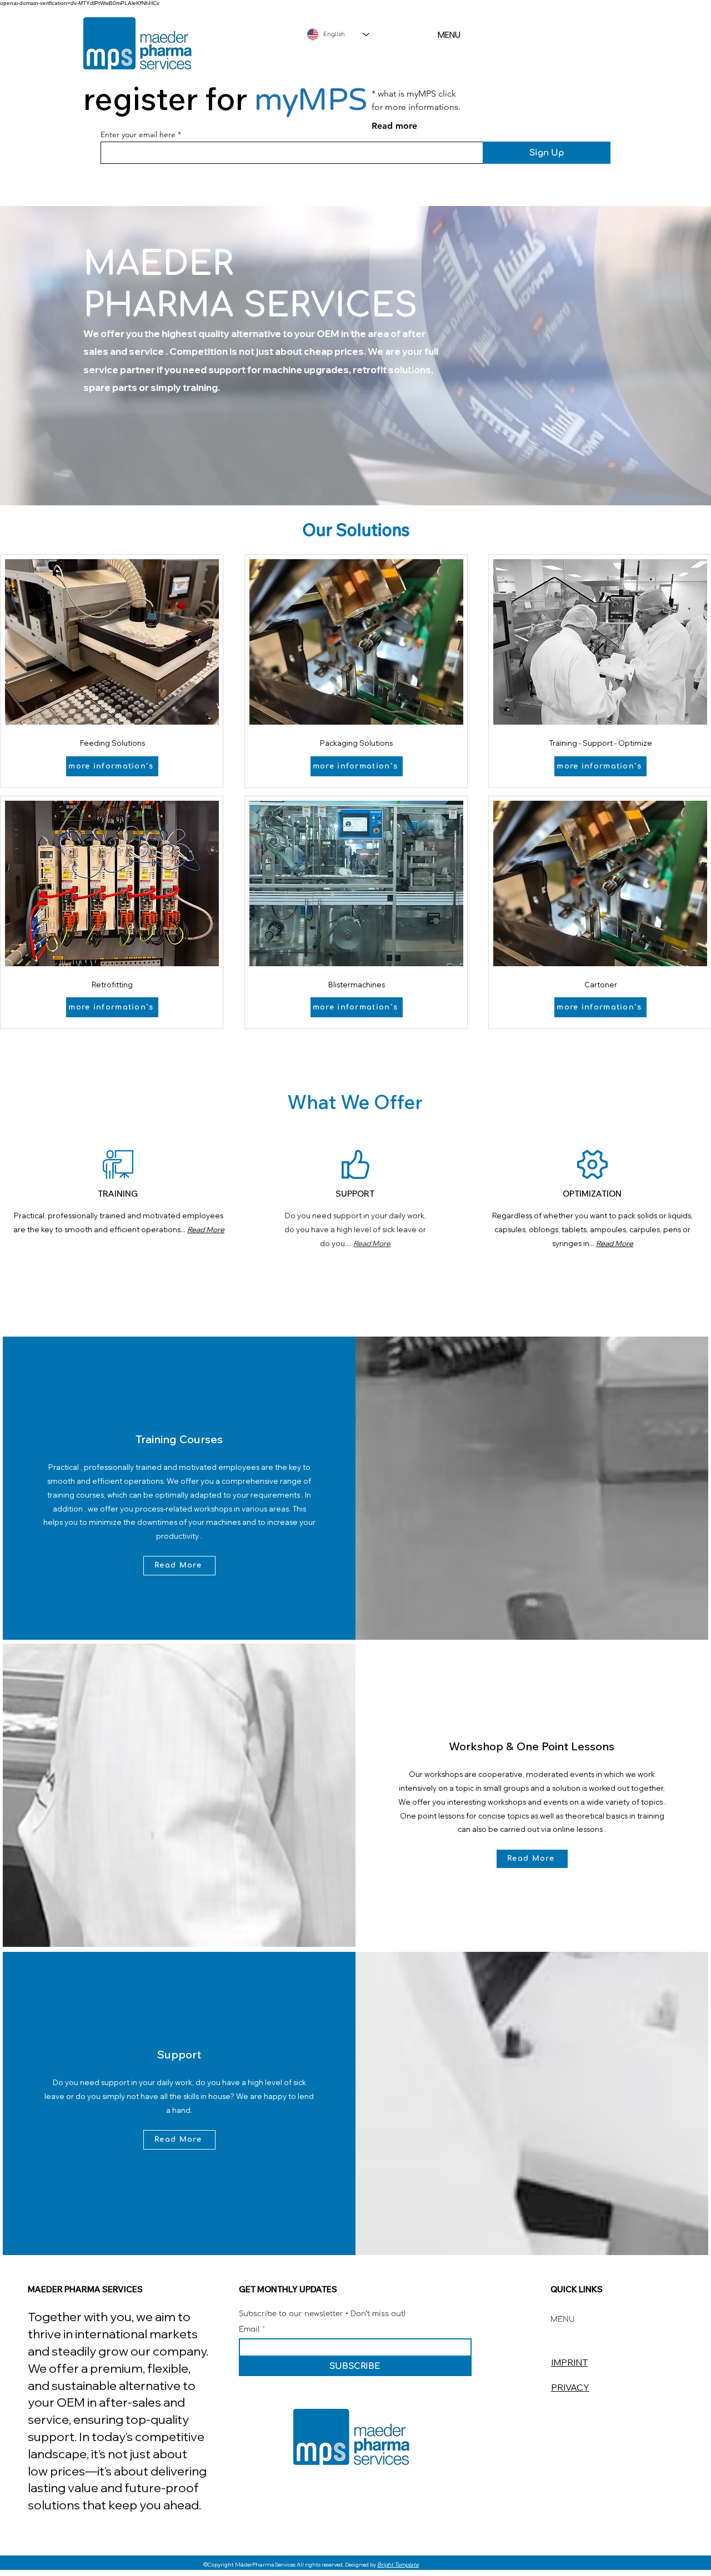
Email (251, 2330)
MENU (449, 35)
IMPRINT (569, 2362)
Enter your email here (138, 134)
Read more (394, 126)
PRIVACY (570, 2387)
